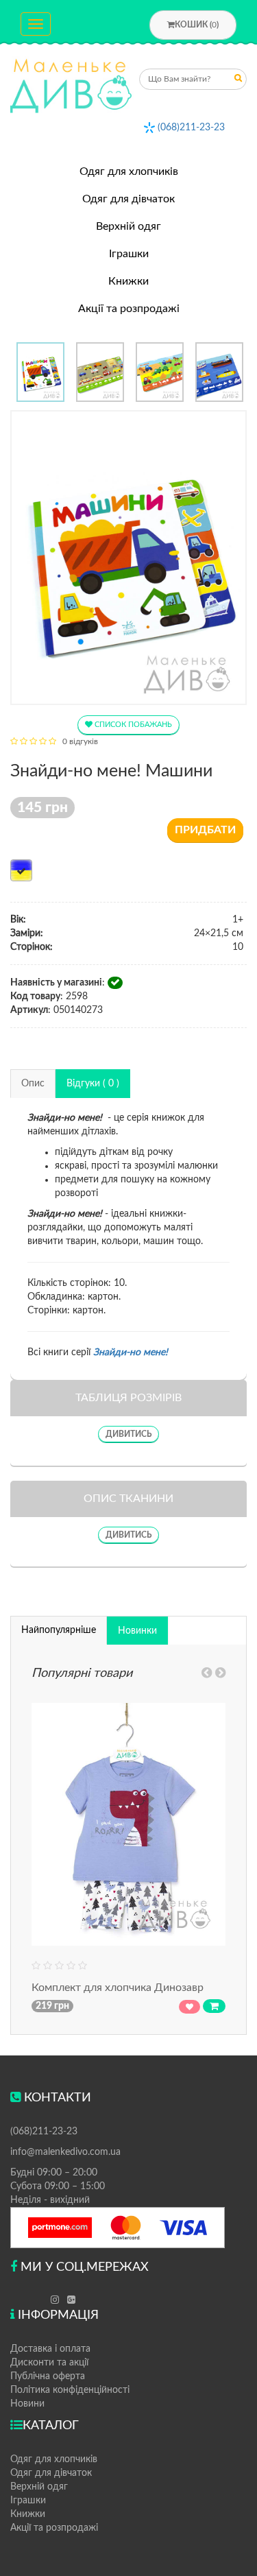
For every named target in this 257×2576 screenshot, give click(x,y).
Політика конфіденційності (70, 2390)
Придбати (205, 830)
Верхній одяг (128, 226)
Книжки (128, 281)
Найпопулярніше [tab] (59, 1630)
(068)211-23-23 (191, 128)
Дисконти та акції (49, 2363)
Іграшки (129, 254)
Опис (33, 1084)
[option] (40, 372)
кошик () (197, 25)
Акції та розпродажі (129, 309)
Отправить (238, 81)
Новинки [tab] (137, 1631)
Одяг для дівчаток (128, 199)
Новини (27, 2404)
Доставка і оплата (50, 2349)
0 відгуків (80, 741)
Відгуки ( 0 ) (93, 1084)
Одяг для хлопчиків (129, 171)
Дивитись (128, 1434)
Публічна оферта (48, 2376)
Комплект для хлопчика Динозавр (118, 1988)
